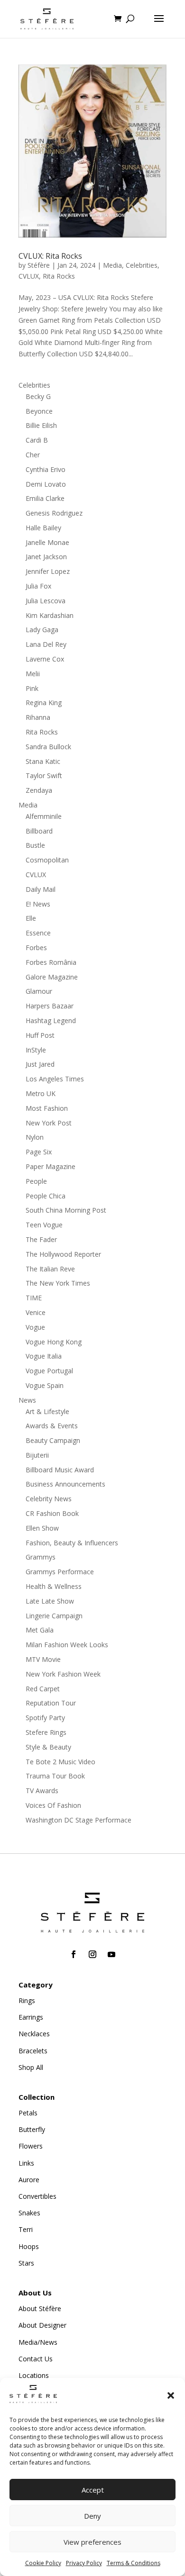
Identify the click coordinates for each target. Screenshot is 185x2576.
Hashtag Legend (51, 1020)
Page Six (39, 1152)
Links (26, 2163)
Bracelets (33, 2051)
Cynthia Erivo (46, 469)
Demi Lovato (46, 484)
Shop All (31, 2067)
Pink (32, 688)
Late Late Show (50, 1601)
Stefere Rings (46, 1732)
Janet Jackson (46, 557)
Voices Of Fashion (53, 1805)
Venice (36, 1312)
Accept (93, 2490)
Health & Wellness (54, 1586)
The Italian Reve (50, 1269)
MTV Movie (43, 1659)
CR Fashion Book (52, 1513)
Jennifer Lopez (48, 571)
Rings (27, 2000)
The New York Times (58, 1283)
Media (112, 265)
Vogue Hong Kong (54, 1342)
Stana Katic (43, 761)
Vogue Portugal (49, 1371)
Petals (28, 2113)
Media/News (38, 2342)
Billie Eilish (41, 425)
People (36, 1181)
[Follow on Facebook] (74, 1954)
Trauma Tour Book (55, 1776)
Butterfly (32, 2129)
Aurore (29, 2180)
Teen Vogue (44, 1225)
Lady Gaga (42, 630)
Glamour (39, 991)
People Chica (46, 1196)
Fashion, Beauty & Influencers (72, 1543)
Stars (26, 2263)
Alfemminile (44, 816)
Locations (34, 2375)
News (27, 1400)
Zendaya (39, 790)
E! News (38, 904)
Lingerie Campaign (54, 1616)
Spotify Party (45, 1718)
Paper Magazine (51, 1166)
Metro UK (41, 1093)
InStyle (36, 1050)
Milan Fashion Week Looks (67, 1645)
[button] (171, 2395)
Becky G (38, 396)
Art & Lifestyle (47, 1411)
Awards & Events (52, 1426)
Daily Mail (41, 889)
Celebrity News (49, 1499)
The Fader (41, 1239)
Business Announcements (65, 1484)
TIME (34, 1298)
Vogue (35, 1327)
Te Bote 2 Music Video (60, 1762)
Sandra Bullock (48, 747)
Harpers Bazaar (50, 1006)
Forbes (36, 948)
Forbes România (51, 962)
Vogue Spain (45, 1385)
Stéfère (39, 265)
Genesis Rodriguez (54, 513)
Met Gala (40, 1630)
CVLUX (29, 276)
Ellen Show (42, 1528)
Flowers (31, 2146)
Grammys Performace (60, 1572)
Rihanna (38, 717)
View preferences (92, 2542)
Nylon (35, 1137)
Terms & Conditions (134, 2563)
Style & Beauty (48, 1747)
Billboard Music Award (60, 1470)
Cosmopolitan (47, 860)
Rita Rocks (59, 276)
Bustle (35, 845)
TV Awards (42, 1791)
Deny (92, 2516)
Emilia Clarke (45, 498)
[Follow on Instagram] (92, 1954)
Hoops (29, 2246)
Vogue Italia (44, 1356)
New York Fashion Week (63, 1674)
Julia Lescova (46, 601)
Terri (26, 2229)
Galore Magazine (52, 977)
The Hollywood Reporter (63, 1254)
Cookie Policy (43, 2563)
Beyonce (39, 411)
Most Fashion (47, 1108)
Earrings (31, 2017)
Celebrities (142, 265)
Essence (38, 933)
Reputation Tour (51, 1703)
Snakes (29, 2213)
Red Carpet (43, 1689)
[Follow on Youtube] (111, 1954)
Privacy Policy (84, 2563)
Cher (33, 455)
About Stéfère (40, 2308)
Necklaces (34, 2034)
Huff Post (40, 1035)
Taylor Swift (44, 776)
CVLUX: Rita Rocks (50, 256)
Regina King (44, 703)
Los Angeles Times (55, 1079)
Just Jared (40, 1064)
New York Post (49, 1123)
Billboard (39, 831)
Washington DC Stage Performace (79, 1820)
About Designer (42, 2325)
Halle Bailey (43, 528)
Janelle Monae (47, 542)
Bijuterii (37, 1455)
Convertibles (37, 2196)
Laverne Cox (45, 659)
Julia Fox (38, 586)
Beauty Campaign (53, 1440)
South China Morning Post (66, 1210)
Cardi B (37, 440)
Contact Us (36, 2359)
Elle (31, 918)
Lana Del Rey (46, 644)
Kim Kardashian (50, 615)
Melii (33, 674)
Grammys (41, 1557)
